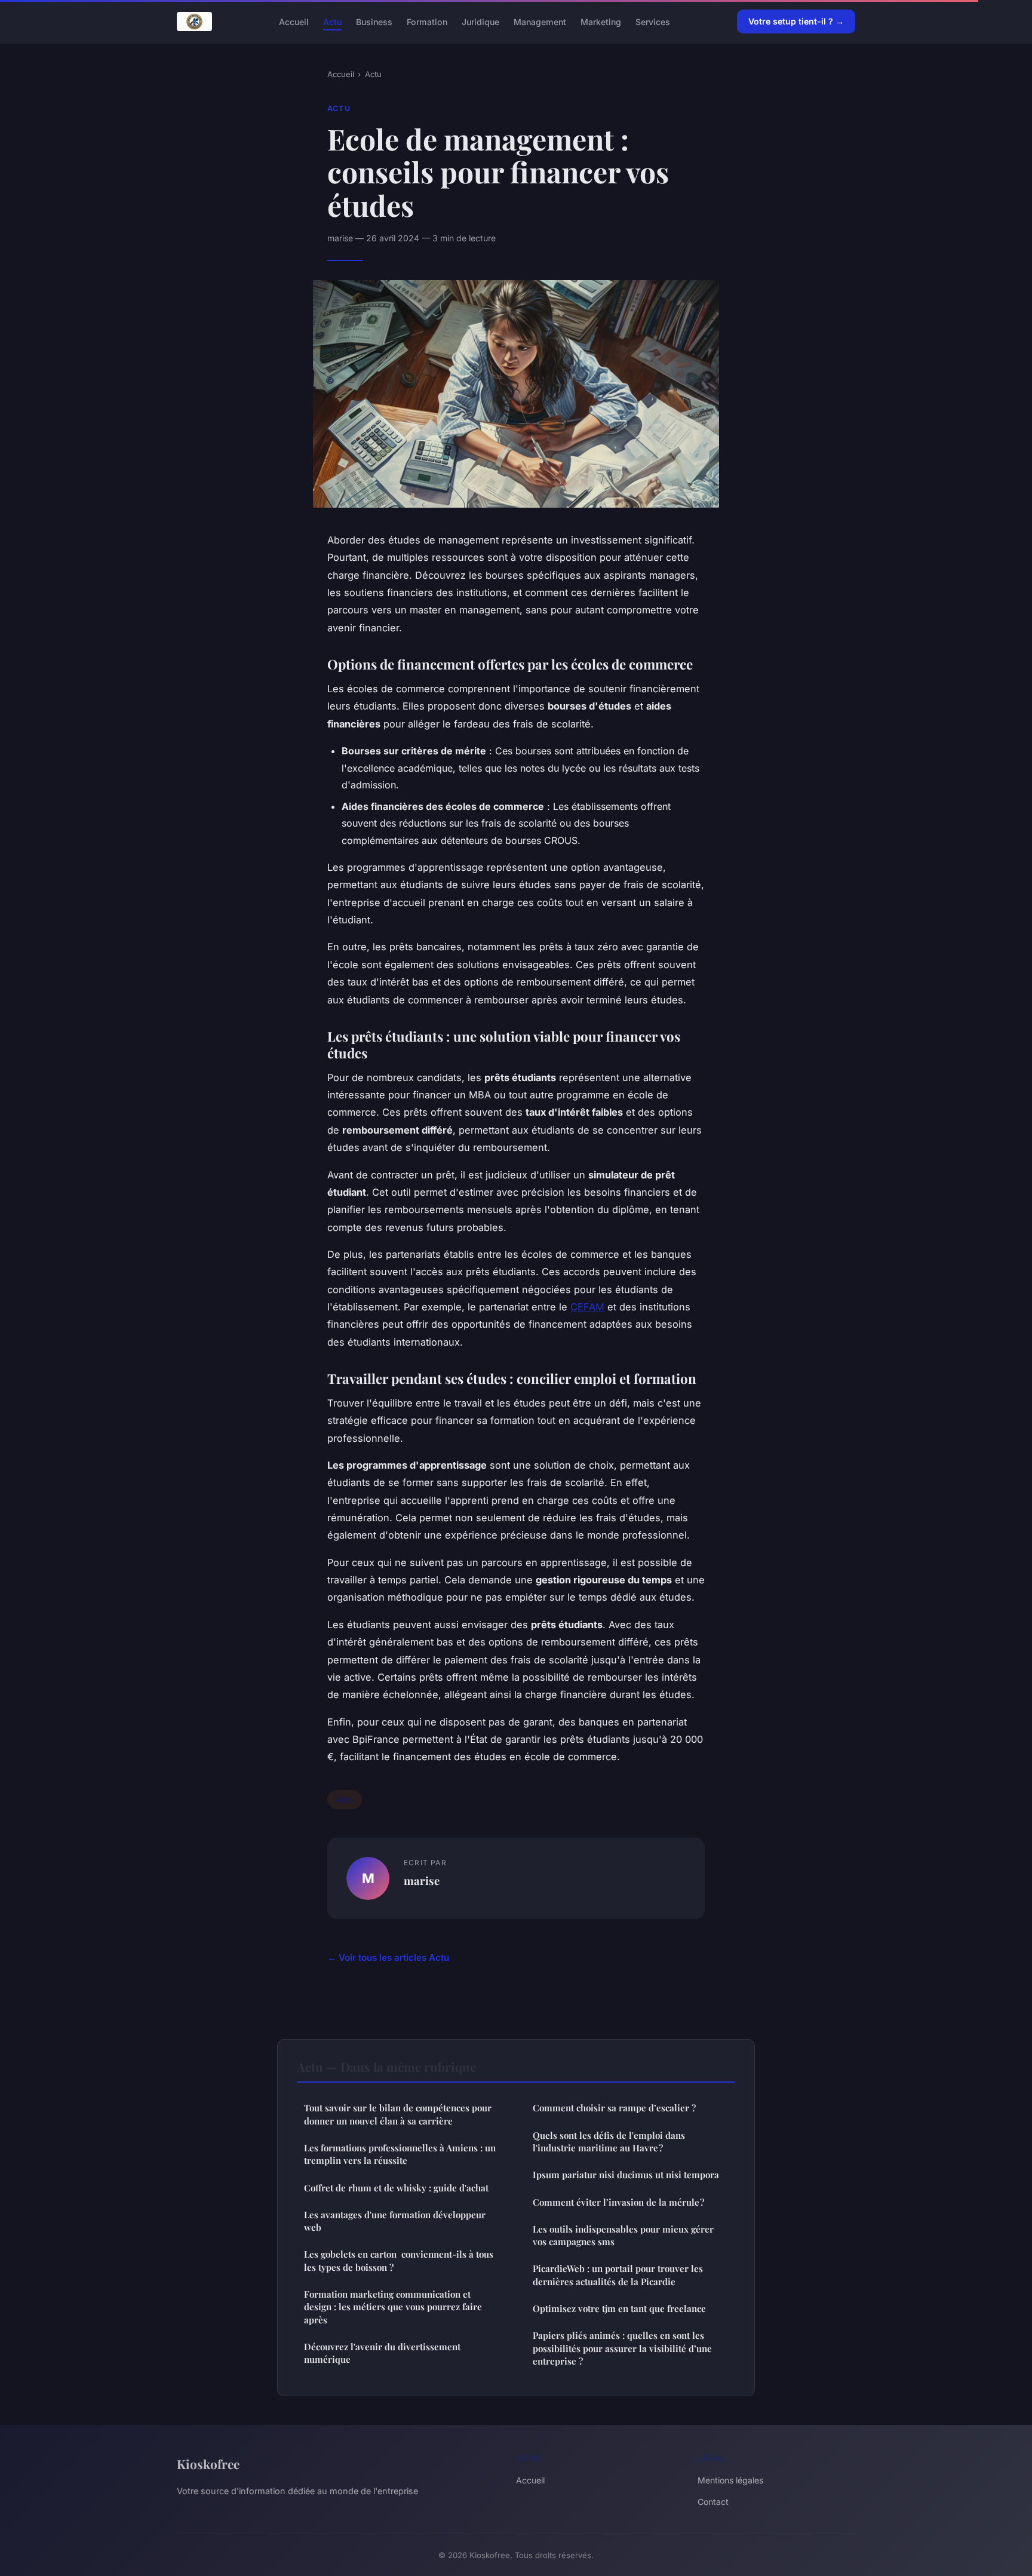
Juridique (480, 21)
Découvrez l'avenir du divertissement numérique (382, 2353)
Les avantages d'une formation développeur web (395, 2221)
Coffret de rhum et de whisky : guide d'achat (396, 2188)
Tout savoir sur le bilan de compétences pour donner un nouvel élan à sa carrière (398, 2114)
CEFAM (587, 1307)
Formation (427, 21)
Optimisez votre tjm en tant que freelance (619, 2308)
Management (540, 21)
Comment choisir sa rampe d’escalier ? (614, 2108)
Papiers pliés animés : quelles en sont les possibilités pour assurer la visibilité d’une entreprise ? (622, 2348)
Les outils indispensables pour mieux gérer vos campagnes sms (623, 2235)
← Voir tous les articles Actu (388, 1958)
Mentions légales (730, 2480)
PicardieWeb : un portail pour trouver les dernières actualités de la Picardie (618, 2275)
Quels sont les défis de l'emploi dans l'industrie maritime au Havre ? (609, 2141)
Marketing (601, 21)
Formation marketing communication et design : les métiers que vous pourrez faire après (393, 2307)
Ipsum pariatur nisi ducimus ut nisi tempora (626, 2175)
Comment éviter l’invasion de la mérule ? (618, 2202)
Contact (713, 2502)
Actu (332, 21)
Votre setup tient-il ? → (796, 21)
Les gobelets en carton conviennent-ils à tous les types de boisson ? (399, 2260)
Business (374, 21)
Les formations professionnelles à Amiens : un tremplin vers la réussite (400, 2154)
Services (653, 21)
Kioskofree (208, 2464)
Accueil (294, 21)
